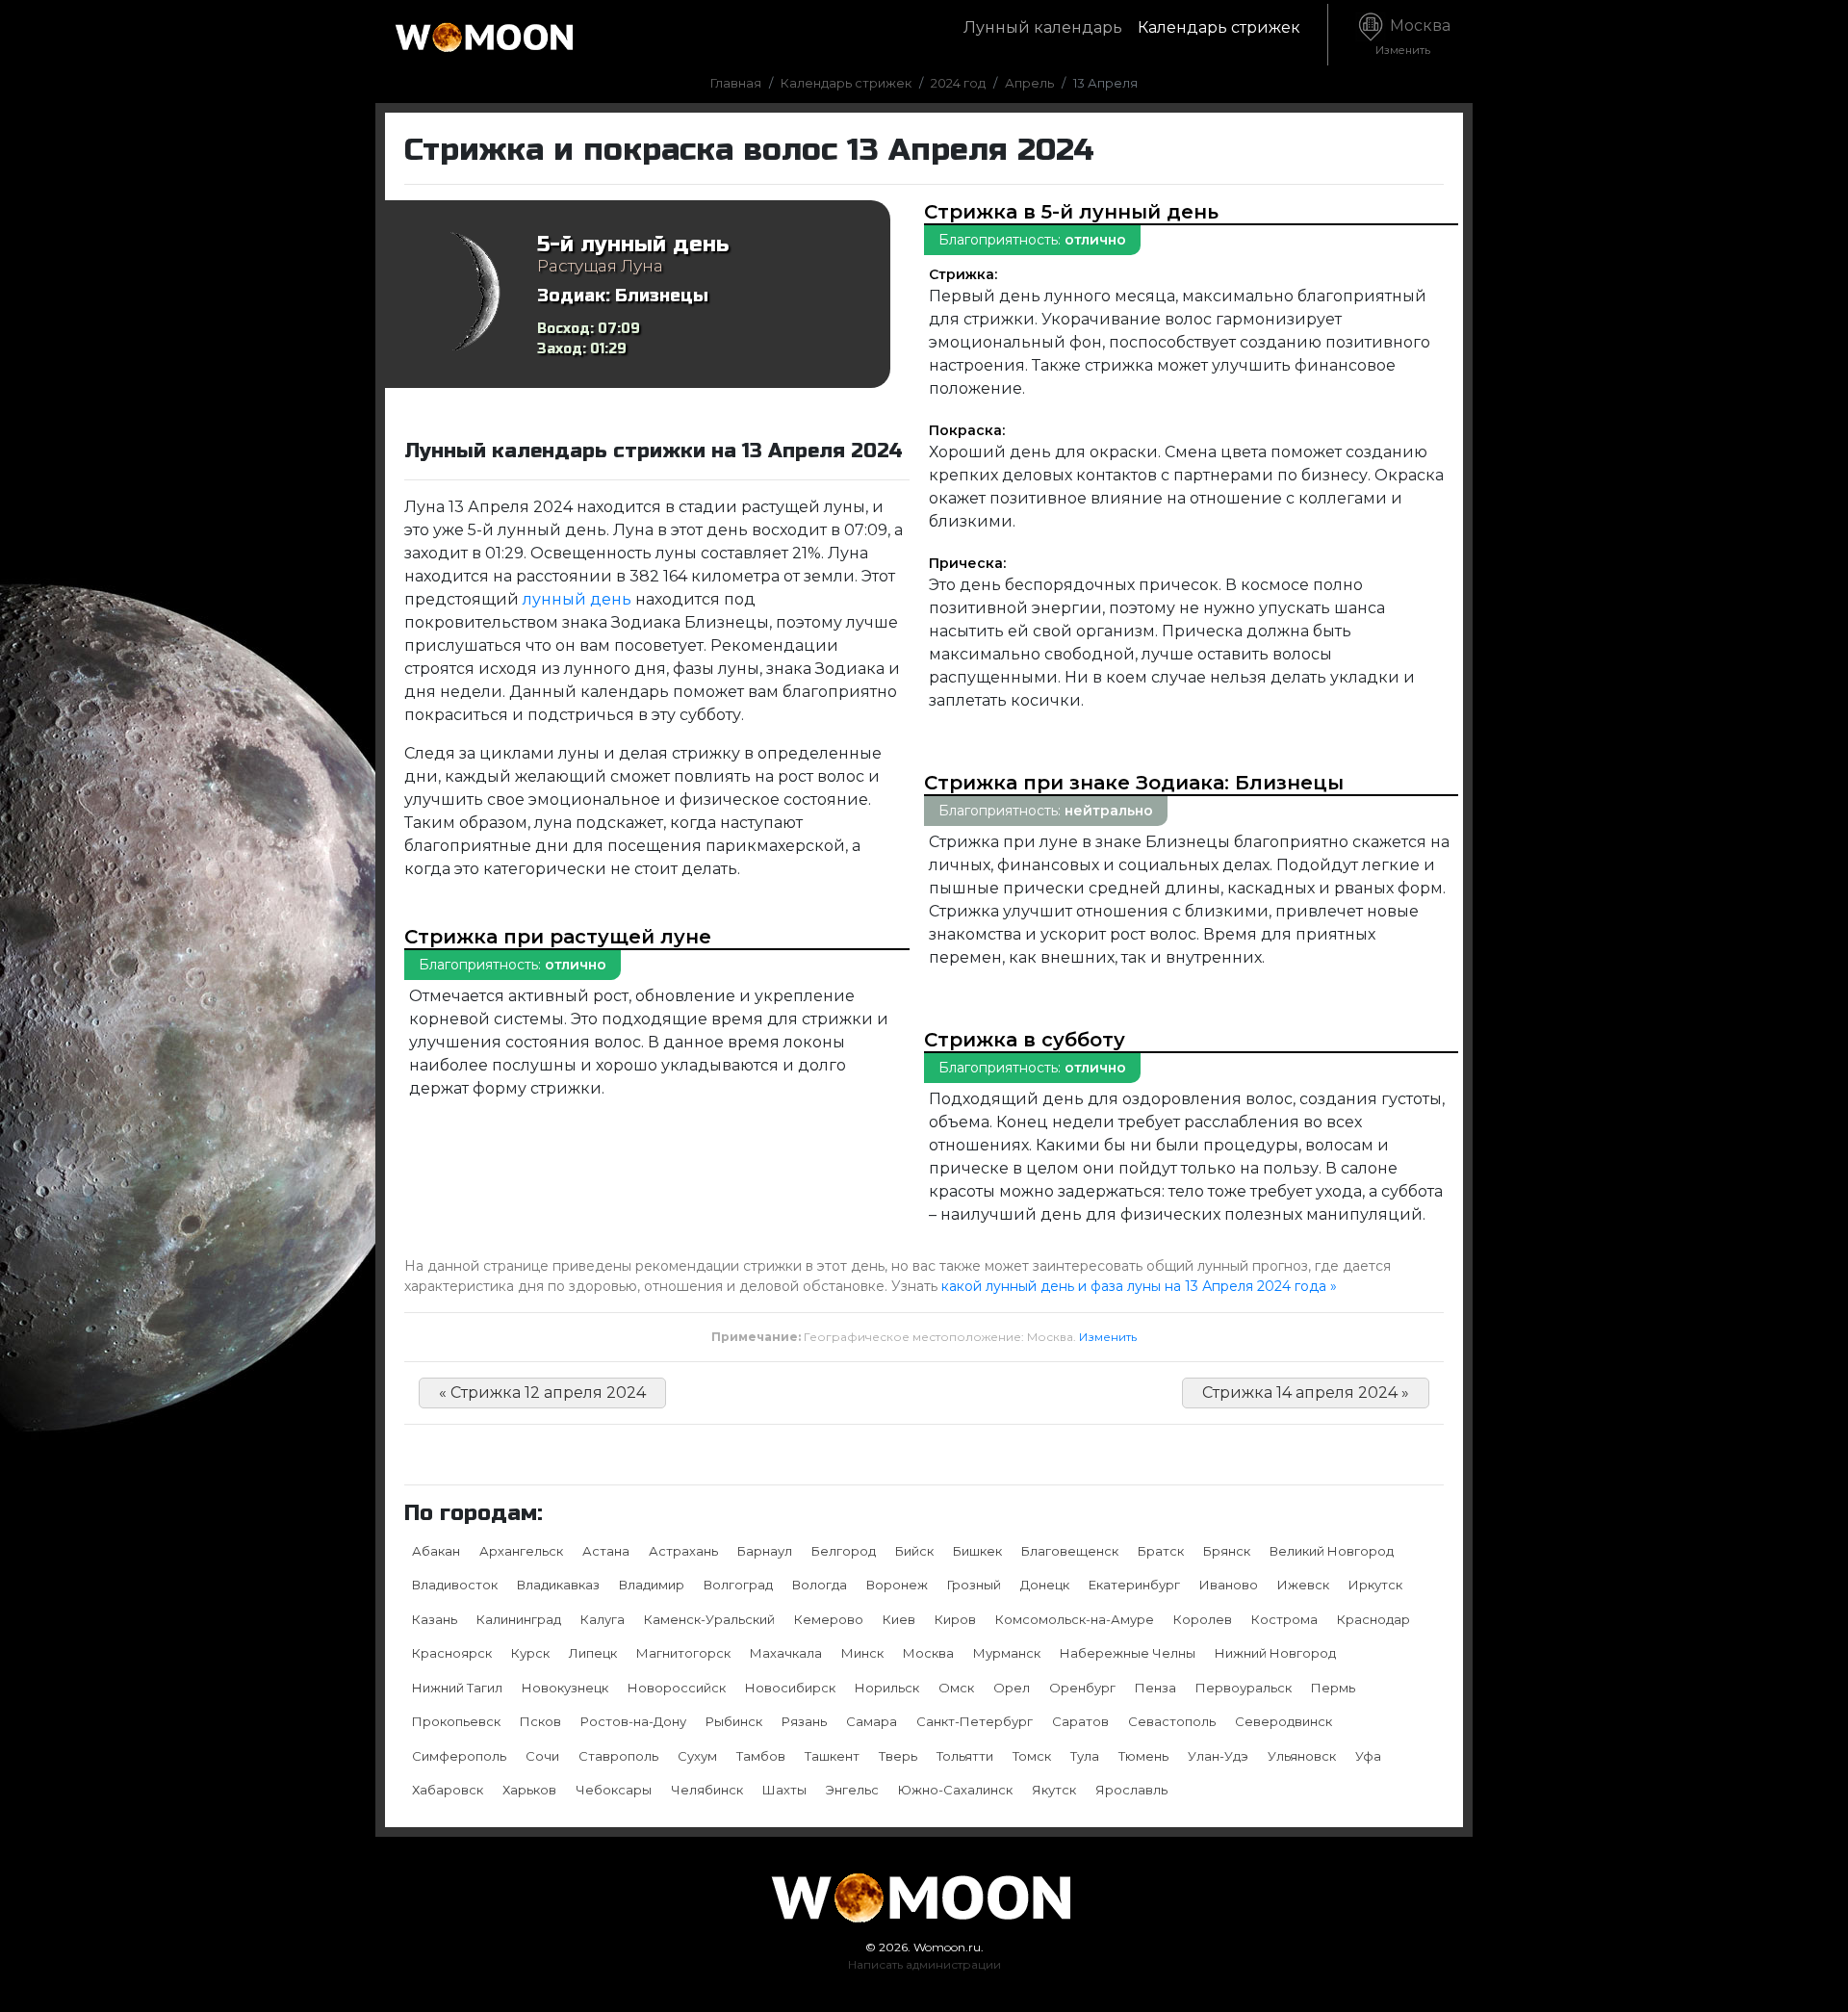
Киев (899, 1619)
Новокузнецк (565, 1688)
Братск (1161, 1551)
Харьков (529, 1790)
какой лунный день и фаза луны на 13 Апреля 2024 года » (1139, 1286)
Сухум (697, 1756)
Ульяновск (1302, 1756)
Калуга (603, 1619)
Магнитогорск (683, 1653)
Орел (1012, 1688)
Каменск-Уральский (709, 1619)
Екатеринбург (1134, 1585)
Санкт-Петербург (975, 1721)
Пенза (1155, 1688)
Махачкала (786, 1653)
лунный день (577, 599)
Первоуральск (1244, 1688)
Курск (530, 1653)
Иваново (1229, 1585)
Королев (1203, 1619)
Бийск (914, 1551)
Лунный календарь (1043, 27)
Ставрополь (618, 1756)
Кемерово (829, 1619)
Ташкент (832, 1756)
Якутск (1054, 1790)
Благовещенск (1070, 1551)
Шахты (784, 1790)
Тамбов (761, 1756)
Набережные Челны (1128, 1653)
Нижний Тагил (457, 1688)
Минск (862, 1653)
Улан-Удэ (1218, 1756)
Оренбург (1082, 1688)
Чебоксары (614, 1790)
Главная (736, 83)
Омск (956, 1688)
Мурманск (1007, 1653)
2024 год (958, 83)
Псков (540, 1721)
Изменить (1108, 1337)
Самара (872, 1721)
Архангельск (521, 1551)
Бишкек (977, 1551)
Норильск (887, 1688)
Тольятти (965, 1756)
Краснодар (1373, 1619)
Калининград (519, 1619)
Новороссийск (677, 1688)
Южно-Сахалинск (955, 1790)
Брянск (1227, 1551)
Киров (955, 1619)
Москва (1413, 37)
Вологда (820, 1585)
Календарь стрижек (1219, 27)
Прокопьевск (456, 1721)
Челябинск (707, 1790)
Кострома (1284, 1619)
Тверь (898, 1756)
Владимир (652, 1585)
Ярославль (1131, 1790)
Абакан (436, 1551)
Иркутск (1375, 1585)
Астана (606, 1551)
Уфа (1368, 1756)
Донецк (1045, 1585)
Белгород (844, 1551)
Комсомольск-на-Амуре (1075, 1619)
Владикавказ (558, 1585)
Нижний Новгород (1275, 1653)
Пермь (1333, 1688)
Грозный (974, 1585)
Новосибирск (790, 1688)
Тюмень (1143, 1756)
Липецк (593, 1653)
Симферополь (459, 1756)
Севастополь (1172, 1721)
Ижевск (1303, 1585)
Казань (435, 1619)
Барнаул (765, 1551)
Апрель (1029, 83)
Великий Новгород (1332, 1551)
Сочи (542, 1756)
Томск (1032, 1756)
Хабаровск (448, 1790)
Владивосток (455, 1585)
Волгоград (738, 1585)
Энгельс (852, 1790)
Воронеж (897, 1585)
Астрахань (683, 1551)
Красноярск (452, 1653)
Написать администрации (924, 1964)
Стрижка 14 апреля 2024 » (1306, 1393)
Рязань (804, 1721)
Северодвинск (1283, 1721)
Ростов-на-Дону (633, 1721)
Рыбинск (734, 1721)
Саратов (1080, 1721)
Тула (1085, 1756)
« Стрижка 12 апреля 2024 (542, 1393)
